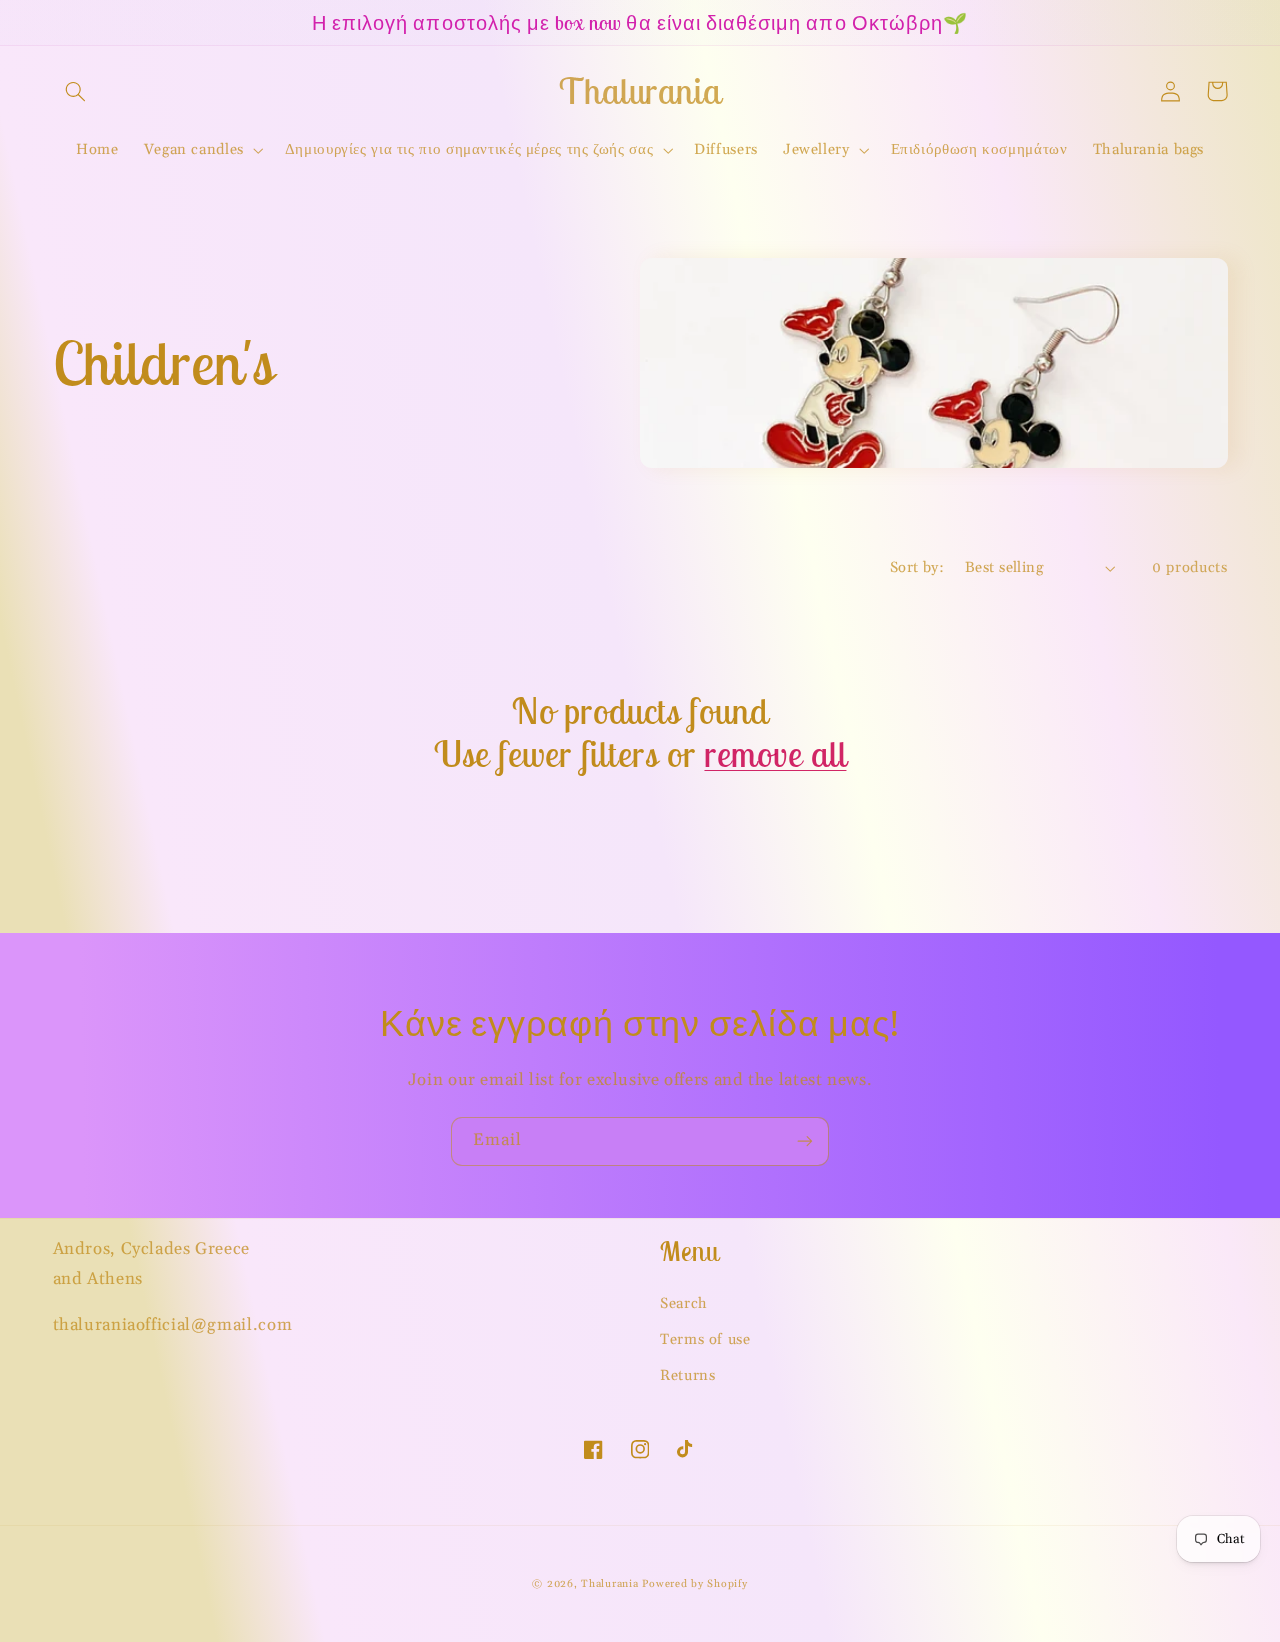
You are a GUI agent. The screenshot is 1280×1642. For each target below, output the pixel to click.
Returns (687, 1375)
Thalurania (609, 1584)
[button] (76, 91)
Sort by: (917, 567)
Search (684, 1303)
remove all (775, 754)
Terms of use (705, 1339)
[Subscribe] (805, 1141)
